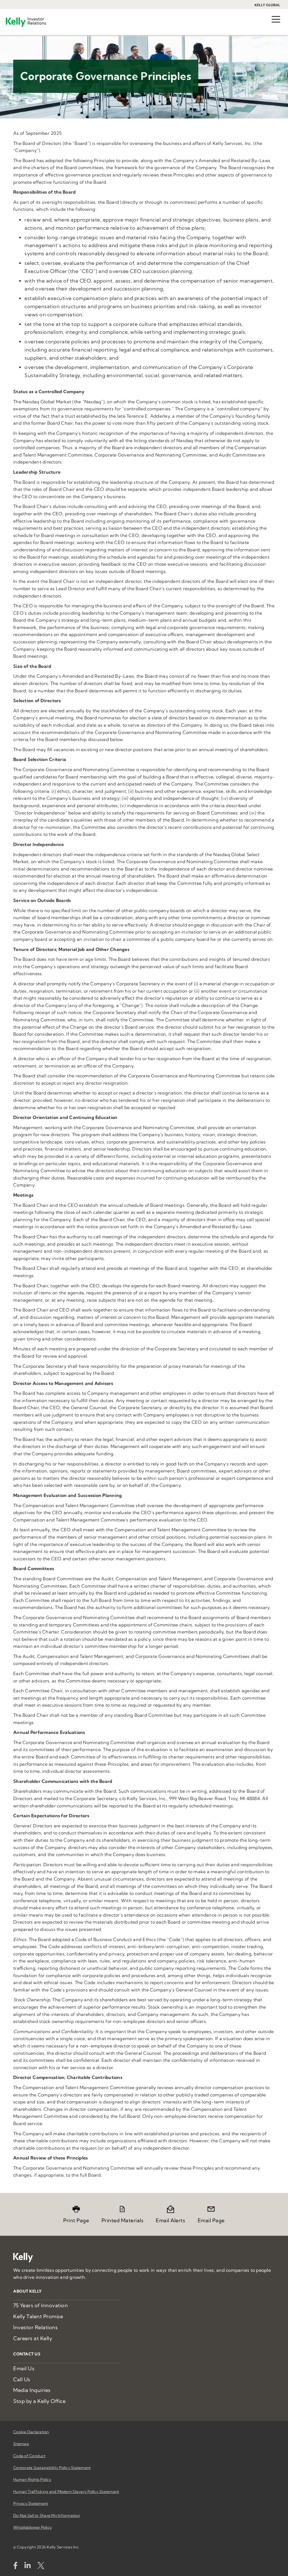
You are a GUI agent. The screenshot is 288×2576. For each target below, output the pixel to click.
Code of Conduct (29, 2456)
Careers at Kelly (33, 2338)
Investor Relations (35, 2327)
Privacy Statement (31, 2503)
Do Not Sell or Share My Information (47, 2515)
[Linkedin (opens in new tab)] (28, 2567)
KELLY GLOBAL (267, 5)
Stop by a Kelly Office (39, 2401)
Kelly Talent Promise (38, 2316)
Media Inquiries (32, 2390)
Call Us (22, 2379)
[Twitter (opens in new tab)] (41, 2567)
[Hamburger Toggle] (276, 18)
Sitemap (21, 2444)
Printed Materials (123, 2220)
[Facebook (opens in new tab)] (15, 2567)
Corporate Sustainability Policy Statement (52, 2468)
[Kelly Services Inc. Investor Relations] (26, 22)
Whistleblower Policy (32, 2527)
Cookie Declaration (31, 2432)
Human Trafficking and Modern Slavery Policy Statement (66, 2492)
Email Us (24, 2368)
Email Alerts (170, 2220)
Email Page (211, 2220)
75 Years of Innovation (40, 2305)
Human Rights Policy (32, 2479)
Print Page (76, 2220)
